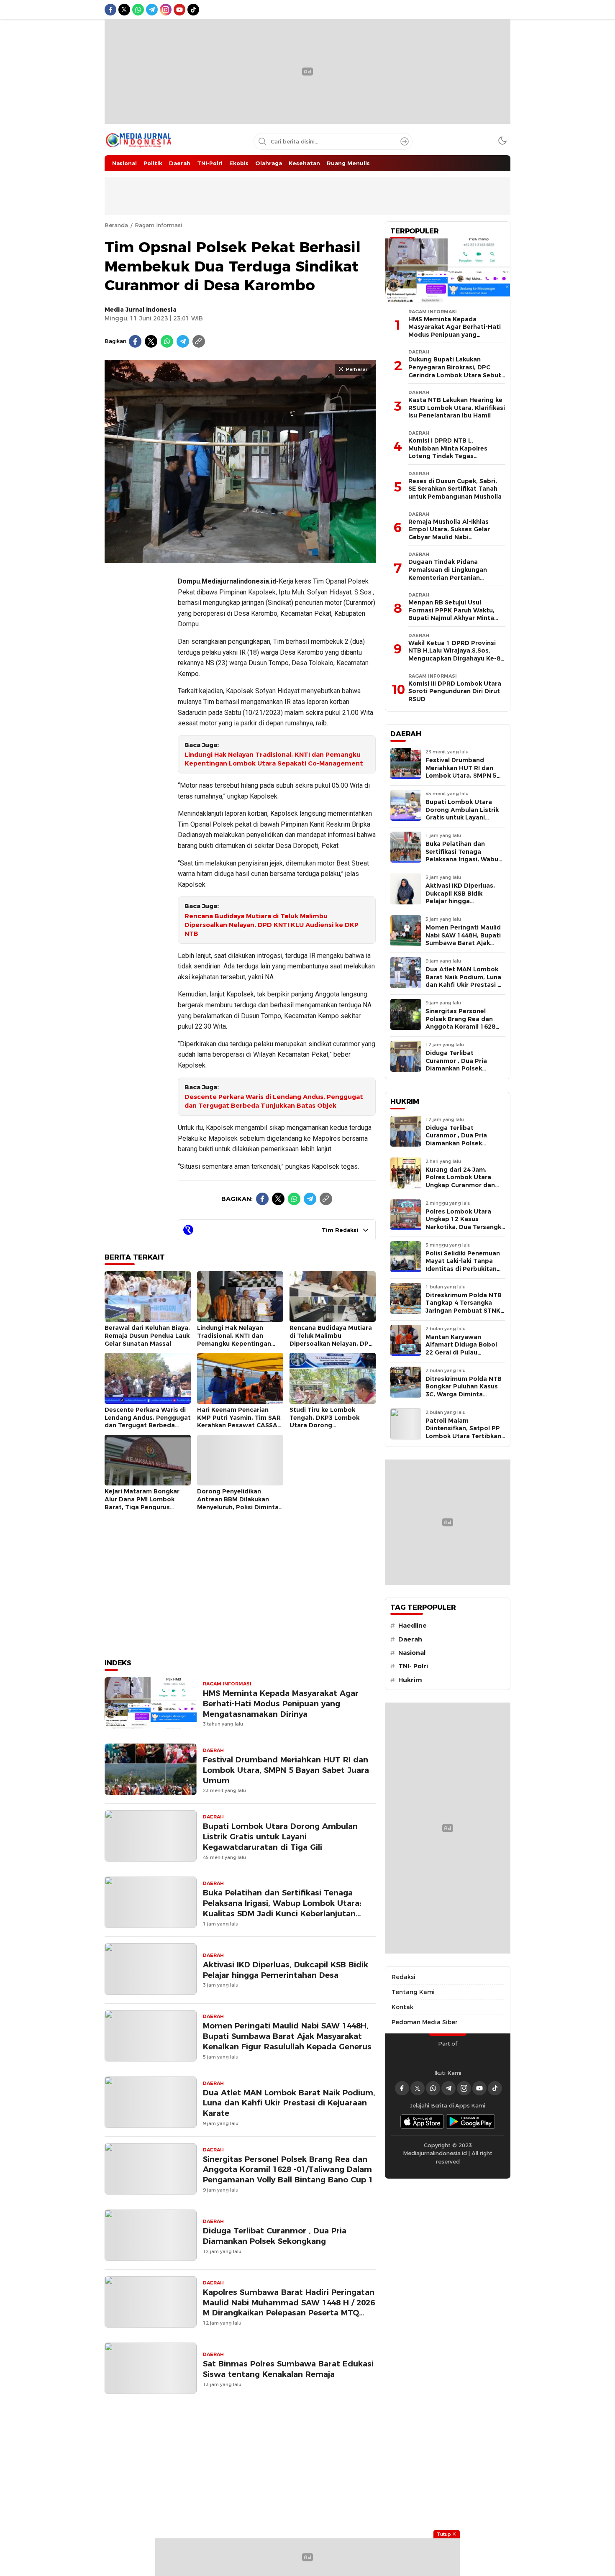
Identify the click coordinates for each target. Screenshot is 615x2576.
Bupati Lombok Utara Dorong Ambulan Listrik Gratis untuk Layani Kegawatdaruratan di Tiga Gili (280, 1837)
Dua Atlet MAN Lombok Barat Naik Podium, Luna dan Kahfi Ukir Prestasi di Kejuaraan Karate (289, 2103)
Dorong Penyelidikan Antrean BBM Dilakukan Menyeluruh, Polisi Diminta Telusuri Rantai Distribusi (238, 1503)
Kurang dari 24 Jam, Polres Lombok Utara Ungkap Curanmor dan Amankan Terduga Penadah (460, 1185)
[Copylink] (199, 341)
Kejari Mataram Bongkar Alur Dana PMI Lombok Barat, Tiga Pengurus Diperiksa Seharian (142, 1503)
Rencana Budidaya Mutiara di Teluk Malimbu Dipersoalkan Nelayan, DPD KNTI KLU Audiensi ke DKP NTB (272, 925)
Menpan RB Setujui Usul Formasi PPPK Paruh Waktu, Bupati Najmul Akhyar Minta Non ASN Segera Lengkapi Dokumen (451, 618)
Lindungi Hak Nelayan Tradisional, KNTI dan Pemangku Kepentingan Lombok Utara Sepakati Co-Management (274, 759)
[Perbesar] (240, 558)
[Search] (405, 141)
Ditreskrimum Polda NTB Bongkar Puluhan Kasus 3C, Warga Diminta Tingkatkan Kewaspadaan (464, 1394)
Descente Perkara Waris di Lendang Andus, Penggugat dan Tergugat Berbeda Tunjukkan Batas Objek (274, 1101)
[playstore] (471, 2121)
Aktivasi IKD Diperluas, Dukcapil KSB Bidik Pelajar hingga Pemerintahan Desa (286, 1970)
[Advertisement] (138, 695)
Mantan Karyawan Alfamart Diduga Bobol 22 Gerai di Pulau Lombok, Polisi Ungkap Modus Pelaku (461, 1352)
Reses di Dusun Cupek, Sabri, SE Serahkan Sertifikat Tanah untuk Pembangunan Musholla (455, 489)
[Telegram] (183, 341)
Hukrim (410, 1680)
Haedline (413, 1626)
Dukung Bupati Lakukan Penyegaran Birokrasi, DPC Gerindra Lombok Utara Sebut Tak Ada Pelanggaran (455, 371)
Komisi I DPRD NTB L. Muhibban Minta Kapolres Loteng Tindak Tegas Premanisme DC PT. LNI (448, 452)
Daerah (410, 1639)
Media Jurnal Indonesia (141, 310)
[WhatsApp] (167, 341)
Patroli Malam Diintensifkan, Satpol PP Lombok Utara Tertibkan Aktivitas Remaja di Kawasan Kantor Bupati (463, 1436)
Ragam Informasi (158, 225)
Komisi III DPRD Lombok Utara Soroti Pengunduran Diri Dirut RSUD (455, 691)
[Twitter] (151, 341)
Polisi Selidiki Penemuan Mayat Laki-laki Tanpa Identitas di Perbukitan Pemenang (463, 1265)
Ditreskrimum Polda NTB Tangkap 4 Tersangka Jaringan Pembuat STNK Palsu (464, 1307)
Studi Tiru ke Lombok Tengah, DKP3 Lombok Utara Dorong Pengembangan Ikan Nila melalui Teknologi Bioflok (328, 1425)
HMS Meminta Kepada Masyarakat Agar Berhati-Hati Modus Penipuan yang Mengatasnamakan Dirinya (281, 1704)
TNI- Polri (413, 1666)
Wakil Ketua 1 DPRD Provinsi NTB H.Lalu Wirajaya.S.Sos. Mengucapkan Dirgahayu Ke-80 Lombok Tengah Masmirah (456, 655)
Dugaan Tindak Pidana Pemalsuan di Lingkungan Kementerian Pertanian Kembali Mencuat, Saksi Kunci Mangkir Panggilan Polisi (454, 577)
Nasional (412, 1653)
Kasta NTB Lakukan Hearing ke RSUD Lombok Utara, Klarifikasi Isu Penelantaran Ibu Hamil (457, 408)
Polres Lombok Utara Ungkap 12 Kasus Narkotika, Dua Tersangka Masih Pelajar (465, 1223)
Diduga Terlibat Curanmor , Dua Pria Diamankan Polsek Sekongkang (275, 2236)
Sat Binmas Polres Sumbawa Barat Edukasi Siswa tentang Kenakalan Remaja (288, 2369)
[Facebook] (135, 341)
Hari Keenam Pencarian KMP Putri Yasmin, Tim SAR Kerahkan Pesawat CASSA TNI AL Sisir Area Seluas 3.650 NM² (239, 1425)
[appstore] (422, 2121)
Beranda (116, 225)
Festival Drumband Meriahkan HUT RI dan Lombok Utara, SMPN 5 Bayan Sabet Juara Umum (286, 1770)
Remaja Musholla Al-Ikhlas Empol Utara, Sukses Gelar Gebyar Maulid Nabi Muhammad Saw (449, 533)
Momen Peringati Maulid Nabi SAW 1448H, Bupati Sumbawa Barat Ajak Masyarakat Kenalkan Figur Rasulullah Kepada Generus (287, 2036)
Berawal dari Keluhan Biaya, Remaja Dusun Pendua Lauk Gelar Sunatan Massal (147, 1335)
